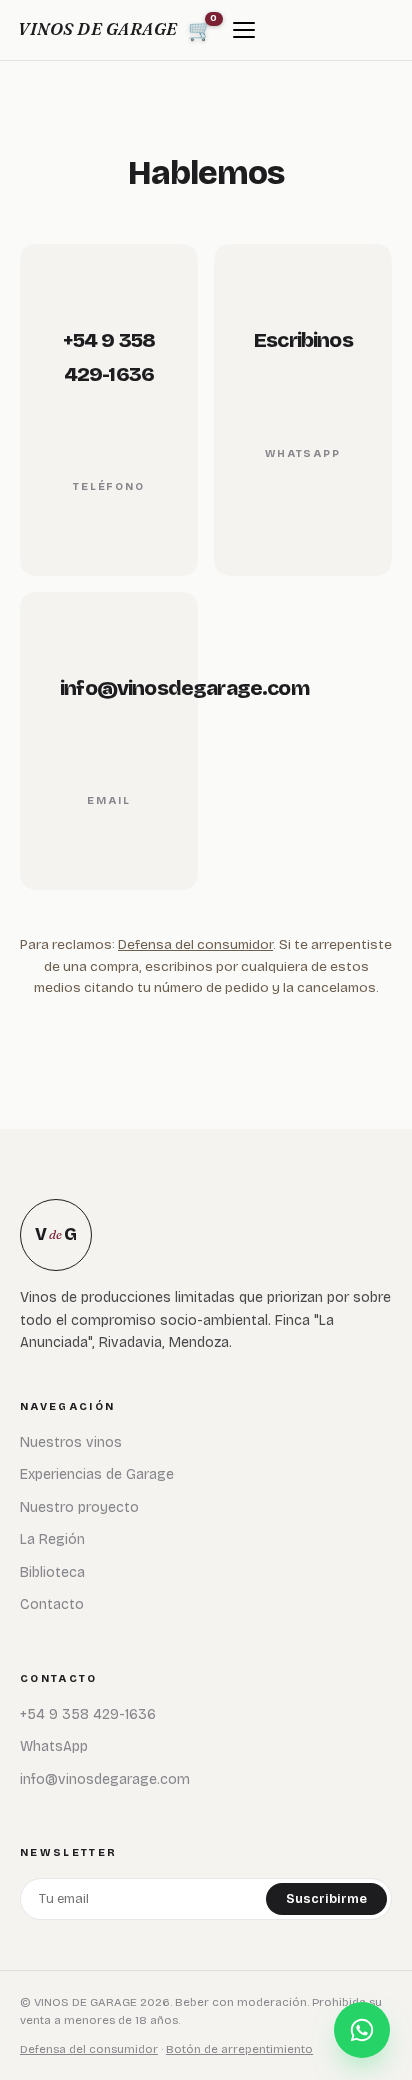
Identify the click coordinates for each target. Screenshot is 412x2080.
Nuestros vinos (71, 1442)
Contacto (52, 1604)
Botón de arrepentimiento (239, 2049)
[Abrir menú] (244, 30)
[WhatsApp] (362, 2030)
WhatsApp (54, 1746)
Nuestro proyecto (79, 1507)
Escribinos (303, 340)
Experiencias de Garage (97, 1474)
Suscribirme (326, 1898)
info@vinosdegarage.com (105, 1779)
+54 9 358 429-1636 (88, 1714)
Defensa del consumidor (195, 944)
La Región (52, 1539)
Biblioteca (52, 1572)
